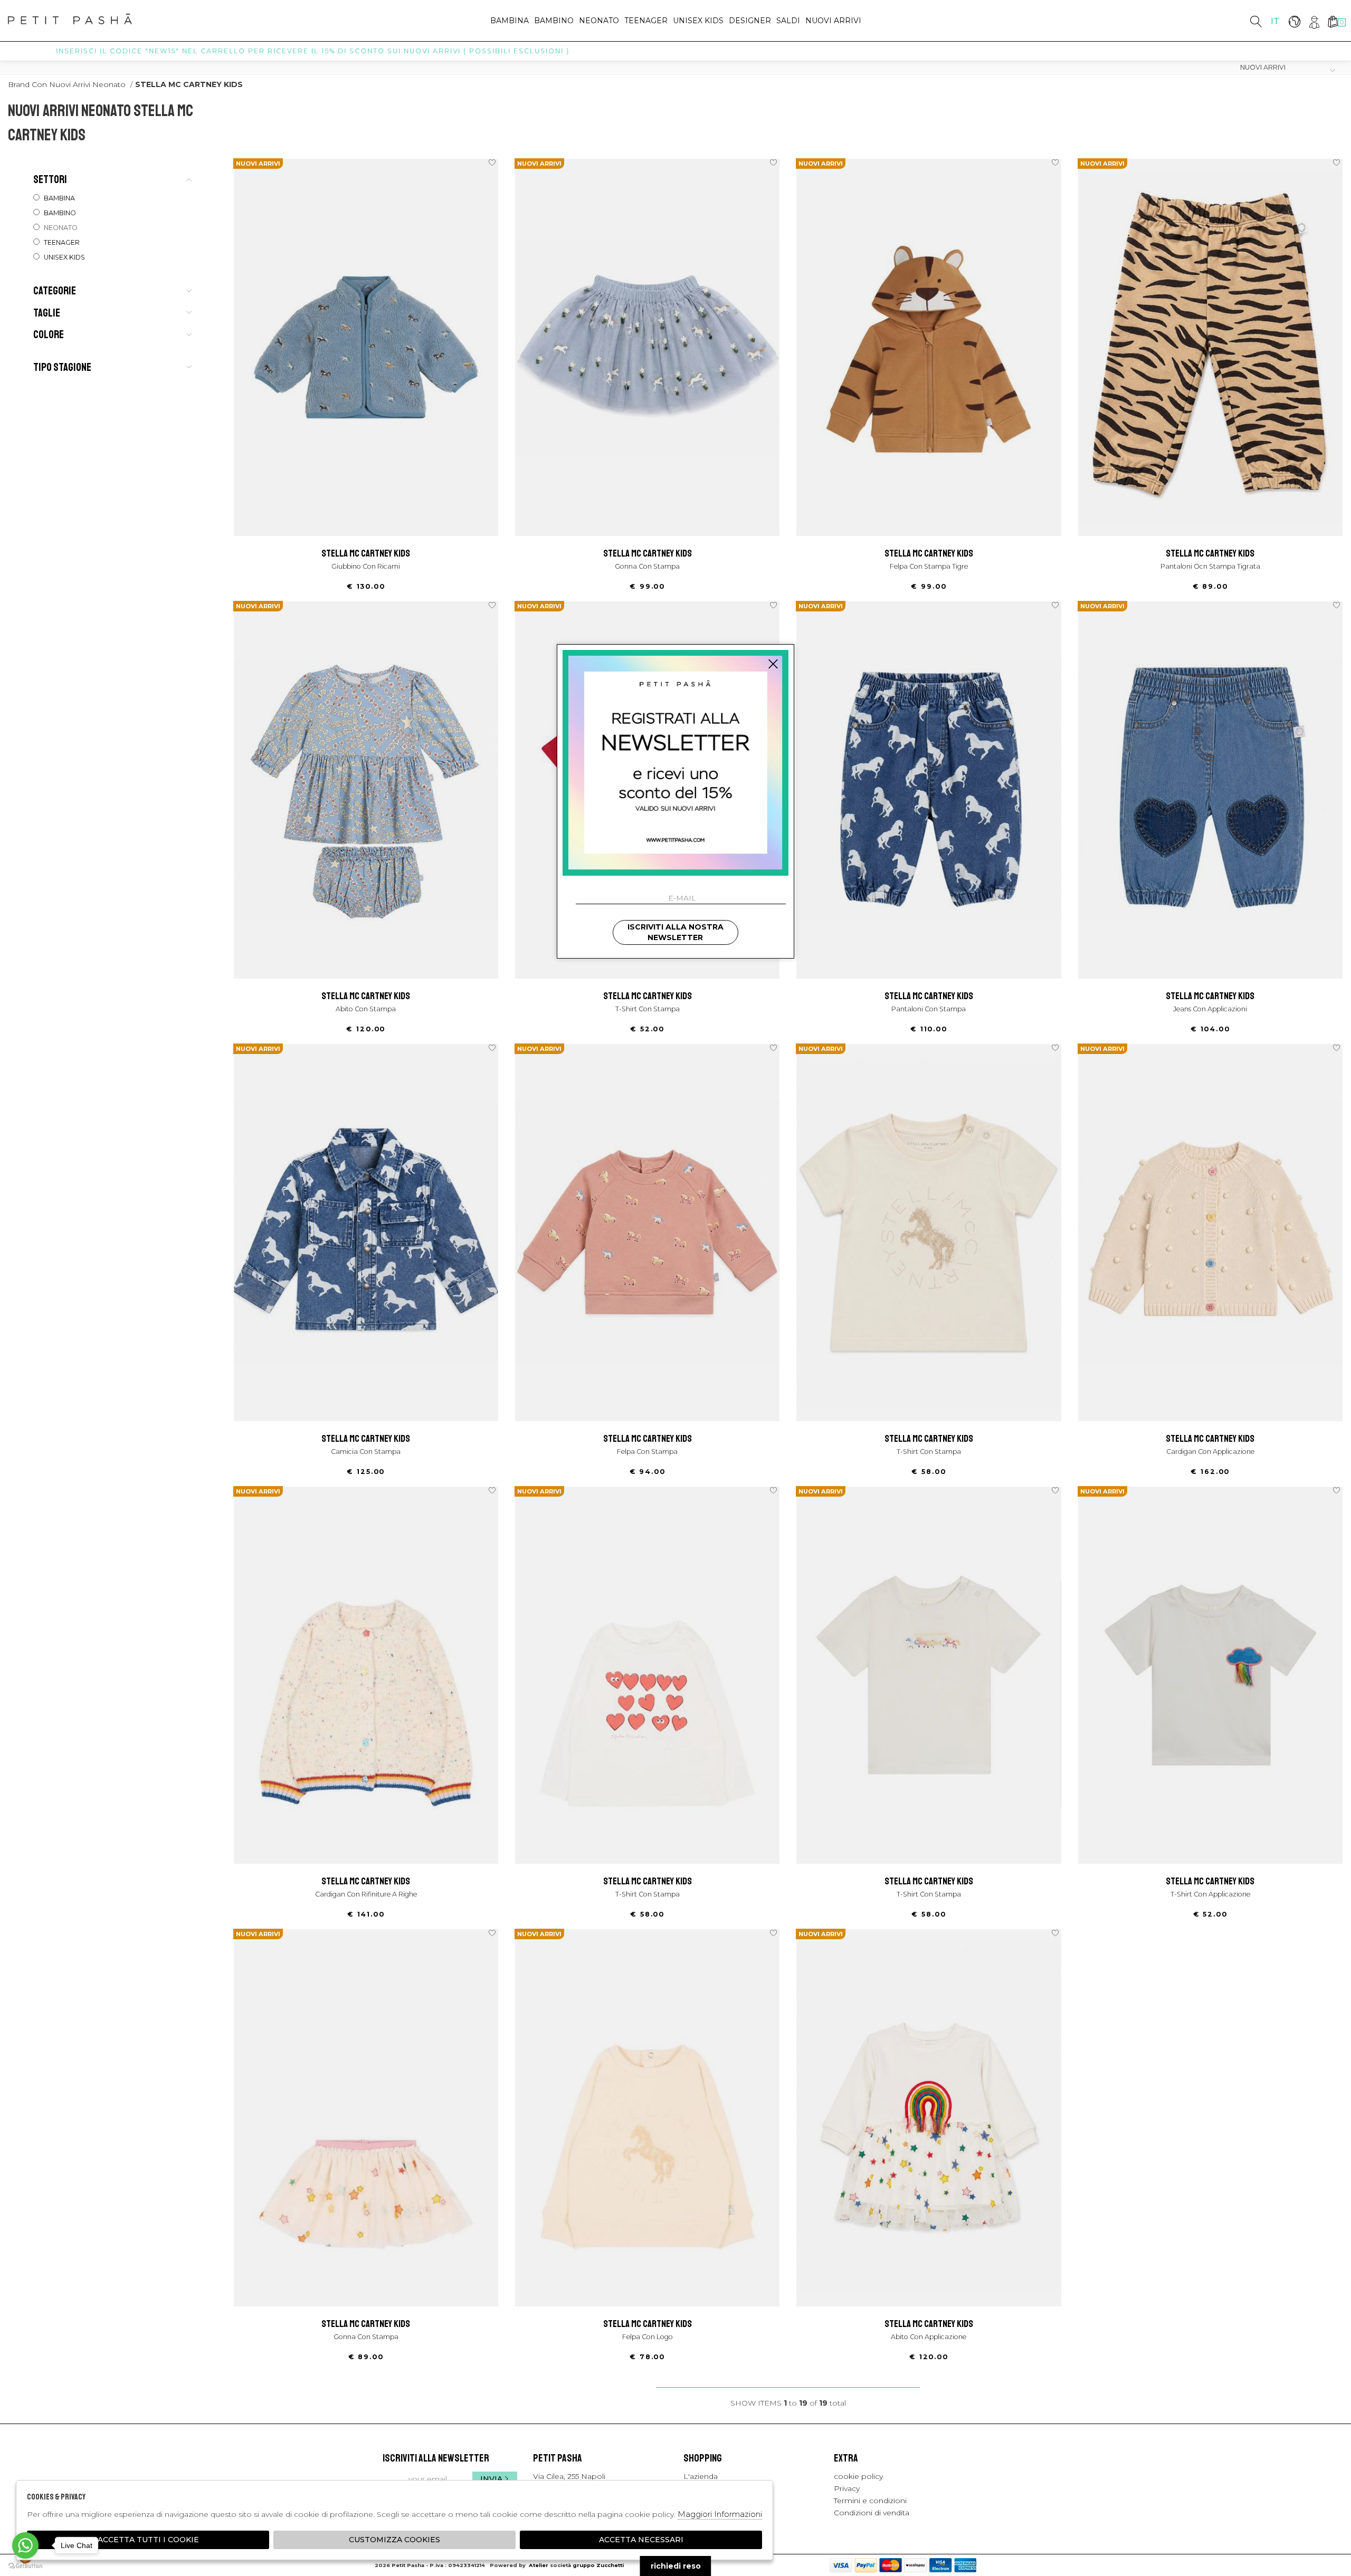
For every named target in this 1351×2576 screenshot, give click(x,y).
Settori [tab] (50, 179)
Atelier (539, 2565)
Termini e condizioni (870, 2501)
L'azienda (701, 2476)
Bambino (554, 21)
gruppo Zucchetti (598, 2565)
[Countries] (1294, 21)
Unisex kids (698, 21)
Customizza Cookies (394, 2540)
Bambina (510, 21)
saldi (788, 21)
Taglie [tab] (47, 313)
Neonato (599, 21)
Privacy (847, 2488)
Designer (750, 21)
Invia (491, 2479)
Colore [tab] (49, 334)
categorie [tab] (55, 291)
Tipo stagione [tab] (62, 367)
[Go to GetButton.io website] (25, 2565)
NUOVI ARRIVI (833, 21)
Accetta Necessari (641, 2540)
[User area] (1313, 21)
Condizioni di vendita (872, 2513)
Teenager (646, 21)
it (1275, 21)
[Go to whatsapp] (25, 2545)
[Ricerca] (1256, 21)
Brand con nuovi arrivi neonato (67, 84)
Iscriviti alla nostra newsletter (675, 932)
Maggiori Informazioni (720, 2514)
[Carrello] (1332, 21)
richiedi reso (676, 2566)
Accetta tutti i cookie (148, 2540)
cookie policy (858, 2476)
